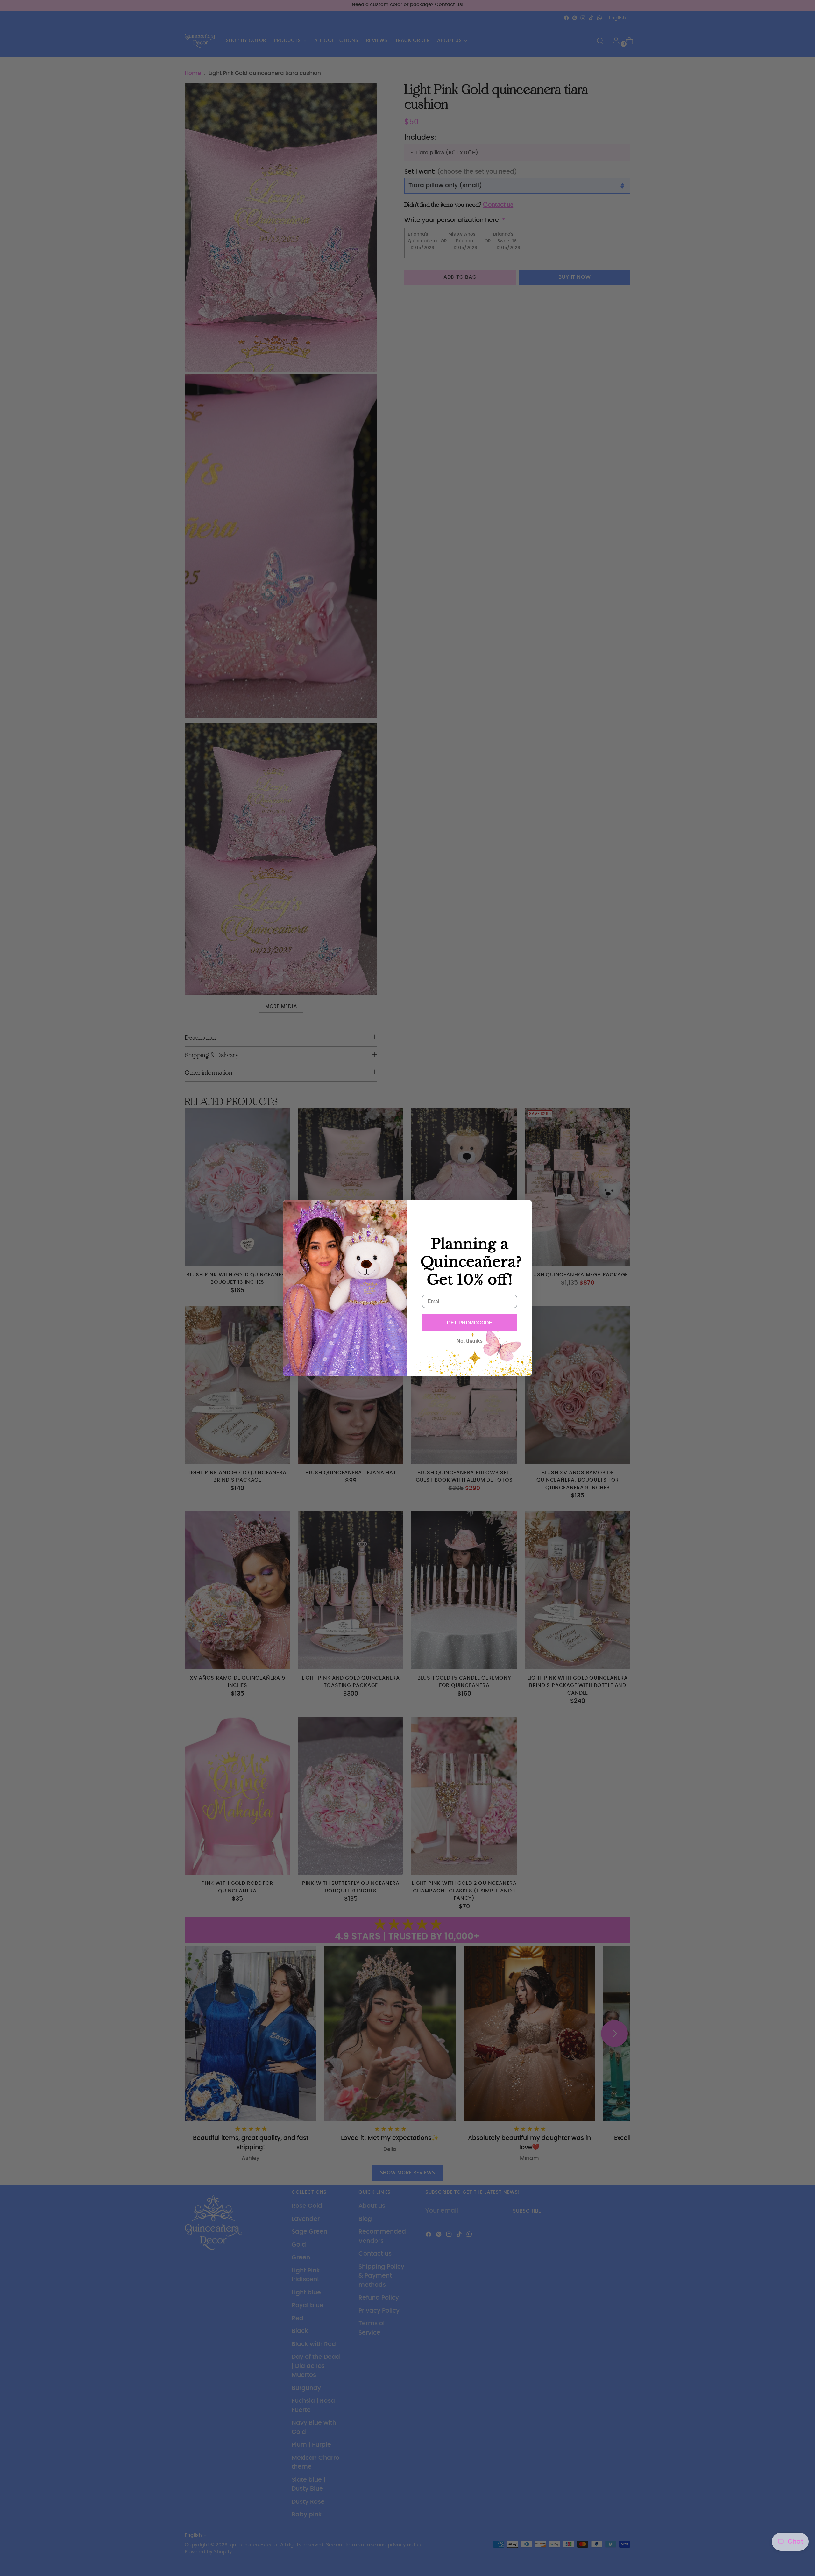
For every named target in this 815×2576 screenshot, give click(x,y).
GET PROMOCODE (470, 1323)
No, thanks (470, 1341)
